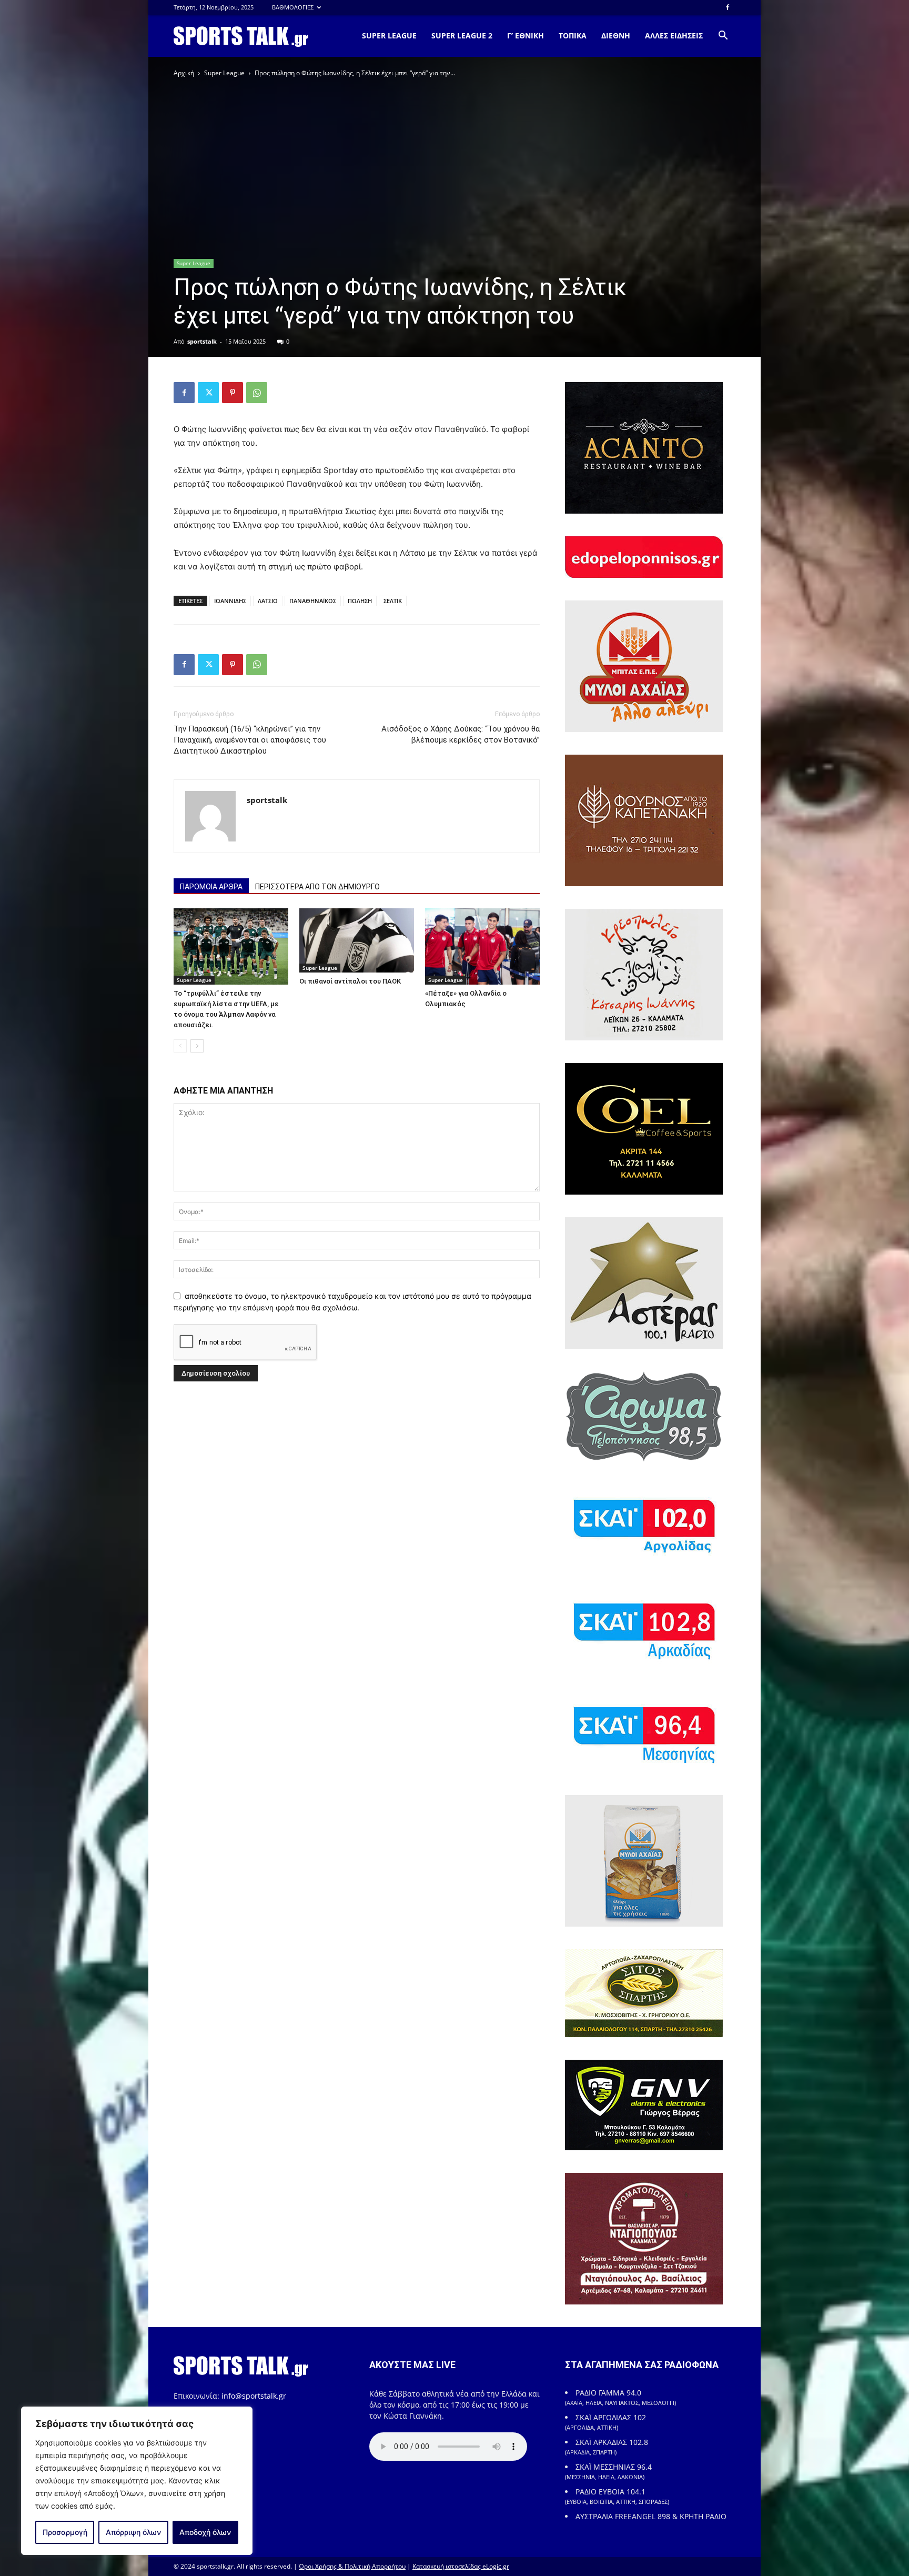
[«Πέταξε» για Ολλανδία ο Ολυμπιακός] (482, 946)
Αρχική (184, 73)
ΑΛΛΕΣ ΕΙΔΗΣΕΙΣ (674, 36)
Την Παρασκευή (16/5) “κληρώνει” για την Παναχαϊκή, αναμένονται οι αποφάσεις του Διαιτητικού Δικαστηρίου (250, 740)
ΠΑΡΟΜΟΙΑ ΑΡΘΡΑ (211, 887)
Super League (224, 73)
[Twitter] (208, 393)
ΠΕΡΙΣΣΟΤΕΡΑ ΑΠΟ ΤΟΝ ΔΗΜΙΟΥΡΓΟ (317, 887)
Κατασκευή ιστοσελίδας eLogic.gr (461, 2566)
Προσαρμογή (65, 2532)
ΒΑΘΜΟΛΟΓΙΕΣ (293, 7)
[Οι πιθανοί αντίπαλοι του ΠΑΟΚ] (357, 941)
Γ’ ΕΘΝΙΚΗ (526, 36)
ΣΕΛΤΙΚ (393, 601)
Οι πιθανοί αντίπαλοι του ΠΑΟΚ (350, 981)
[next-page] (197, 1046)
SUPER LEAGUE (389, 36)
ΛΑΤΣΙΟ (268, 601)
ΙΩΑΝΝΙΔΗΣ (230, 601)
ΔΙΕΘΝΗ (616, 36)
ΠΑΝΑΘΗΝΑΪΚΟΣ (313, 601)
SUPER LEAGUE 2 (462, 36)
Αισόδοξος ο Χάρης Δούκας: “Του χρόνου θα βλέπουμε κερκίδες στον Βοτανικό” (461, 734)
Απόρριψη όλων (133, 2532)
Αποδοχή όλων (205, 2532)
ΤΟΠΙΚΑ (573, 36)
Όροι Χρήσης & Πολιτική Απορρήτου (352, 2566)
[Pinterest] (233, 393)
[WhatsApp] (257, 393)
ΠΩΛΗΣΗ (360, 601)
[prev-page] (180, 1046)
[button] (723, 37)
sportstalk (202, 341)
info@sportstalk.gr (254, 2396)
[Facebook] (728, 7)
